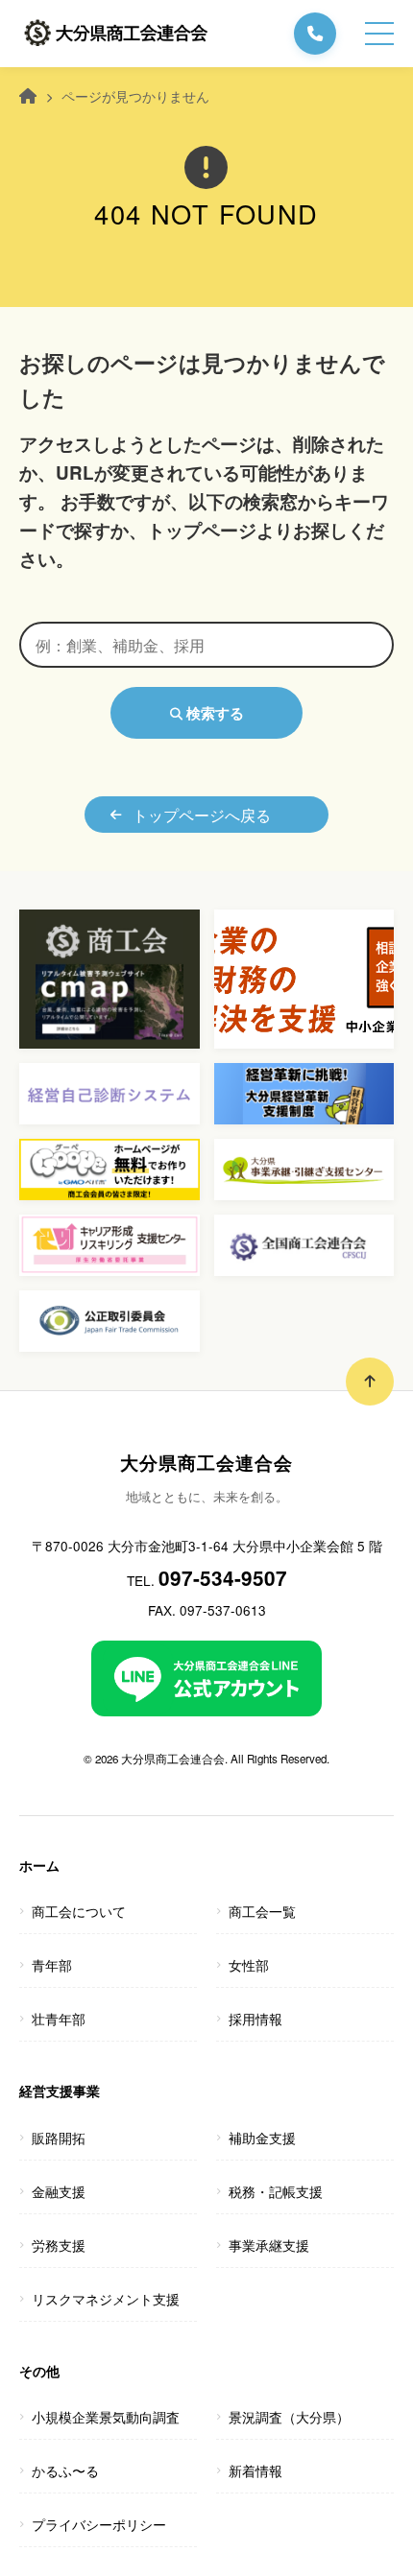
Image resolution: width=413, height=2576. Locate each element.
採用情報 (255, 2019)
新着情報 (255, 2470)
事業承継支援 (269, 2245)
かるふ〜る (65, 2470)
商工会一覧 (262, 1911)
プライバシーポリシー (99, 2524)
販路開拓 (59, 2138)
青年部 (52, 1965)
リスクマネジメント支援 (106, 2299)
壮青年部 (59, 2019)
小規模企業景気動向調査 (106, 2417)
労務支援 (59, 2245)
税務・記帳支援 (276, 2191)
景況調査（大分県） (289, 2417)
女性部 (249, 1965)
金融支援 (59, 2191)
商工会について (79, 1911)
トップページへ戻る (202, 815)
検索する (213, 713)
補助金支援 (262, 2138)
